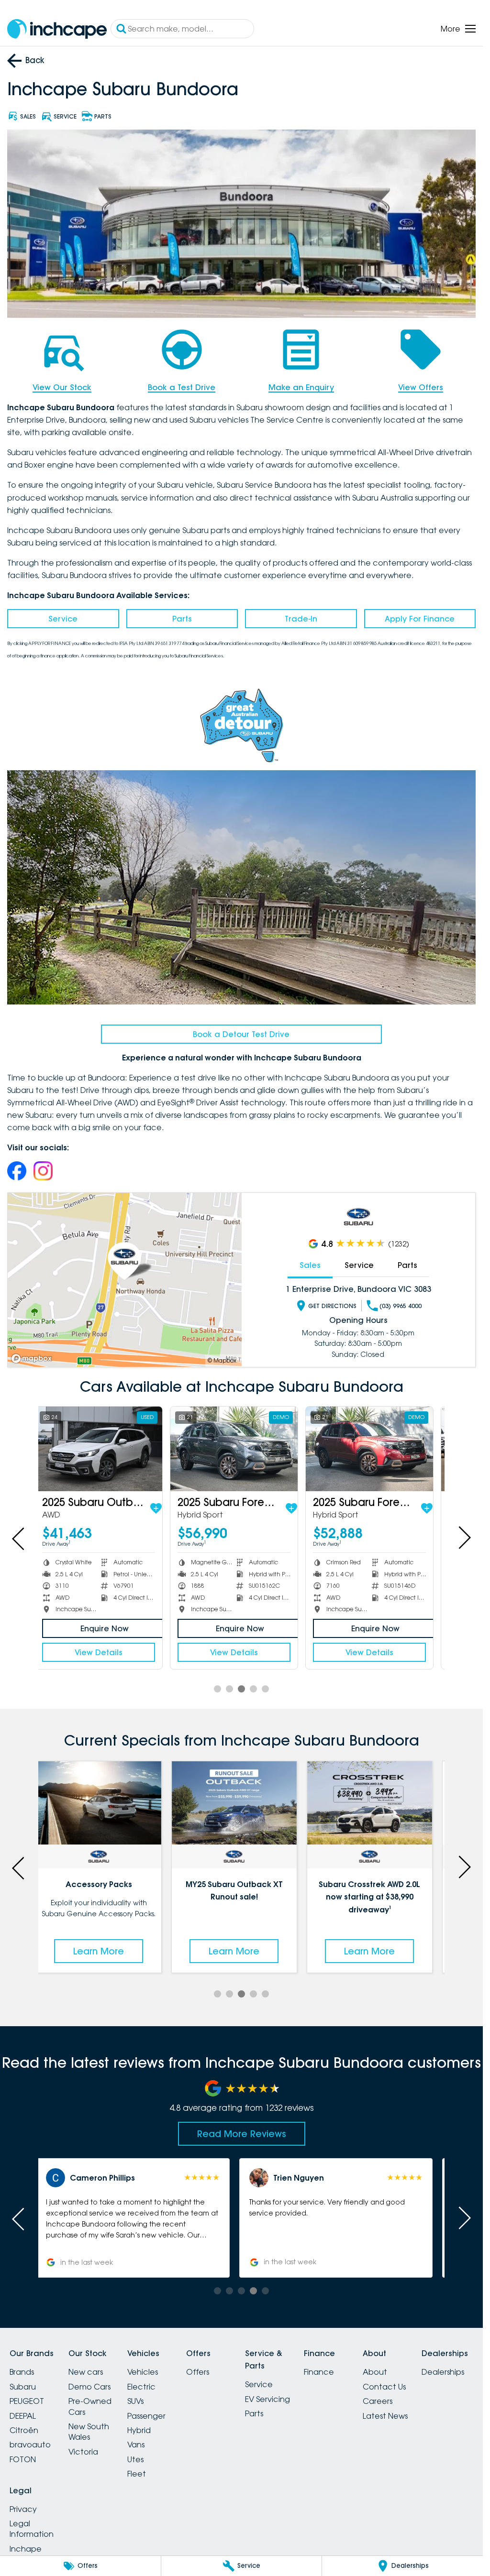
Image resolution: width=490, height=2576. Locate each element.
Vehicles (143, 2372)
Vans (136, 2445)
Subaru (23, 2387)
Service (63, 619)
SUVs (135, 2401)
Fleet (137, 2474)
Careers (378, 2401)
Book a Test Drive (182, 387)
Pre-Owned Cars (90, 2406)
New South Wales (89, 2432)
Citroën (24, 2430)
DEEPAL (23, 2416)
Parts (182, 619)
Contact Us (384, 2387)
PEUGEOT (27, 2401)
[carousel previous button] (19, 1538)
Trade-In (301, 619)
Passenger (146, 2416)
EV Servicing (267, 2399)
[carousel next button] (464, 1538)
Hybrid (139, 2430)
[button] (140, 2218)
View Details (106, 1652)
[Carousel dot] (217, 1689)
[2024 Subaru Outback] (377, 1449)
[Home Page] (57, 29)
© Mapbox (222, 1360)
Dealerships (443, 2372)
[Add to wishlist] (163, 1508)
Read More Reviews (242, 2134)
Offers (198, 2372)
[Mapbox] (33, 1359)
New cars (86, 2372)
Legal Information (32, 2529)
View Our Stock (62, 387)
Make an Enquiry (301, 387)
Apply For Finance (420, 619)
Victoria (83, 2452)
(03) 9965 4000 (401, 1306)
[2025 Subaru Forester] (106, 1449)
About (375, 2372)
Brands (22, 2372)
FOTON (23, 2459)
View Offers (421, 387)
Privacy (23, 2509)
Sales (310, 1265)
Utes (135, 2459)
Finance (319, 2372)
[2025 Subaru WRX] (241, 1449)
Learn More (106, 1951)
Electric (141, 2387)
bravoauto (30, 2445)
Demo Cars (89, 2387)
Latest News (385, 2416)
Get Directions (332, 1306)
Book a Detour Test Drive (241, 1034)
